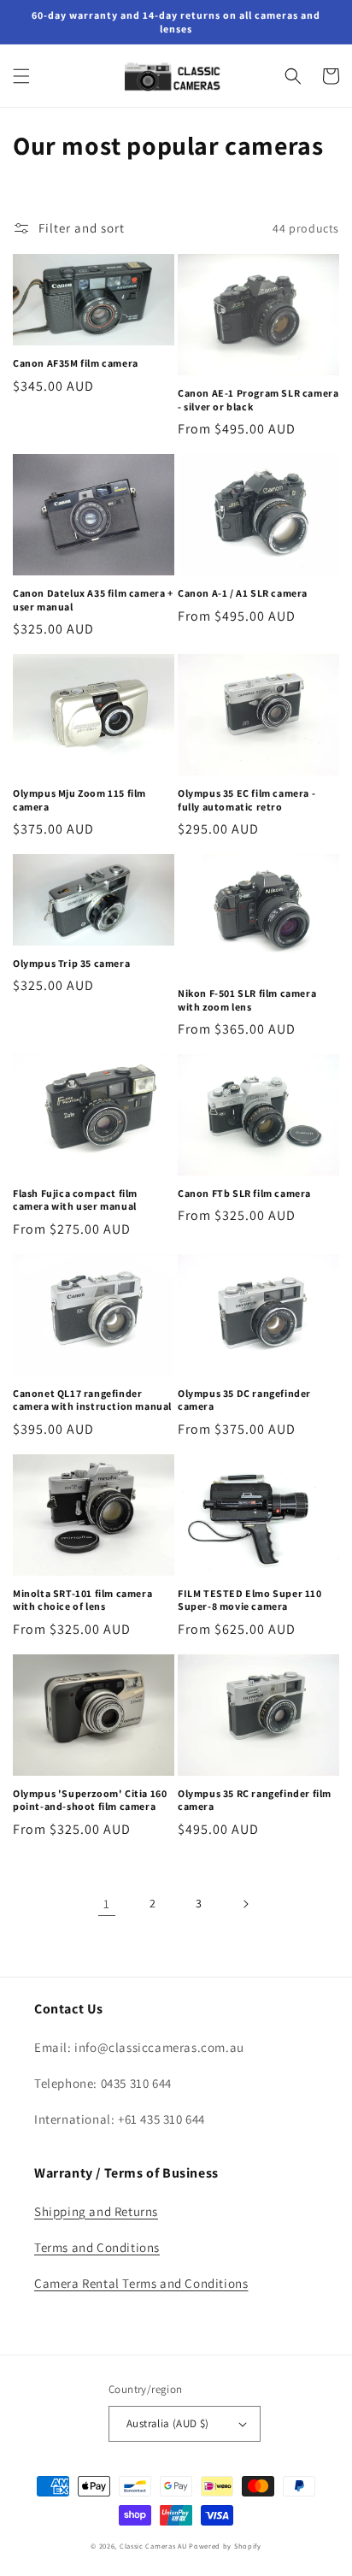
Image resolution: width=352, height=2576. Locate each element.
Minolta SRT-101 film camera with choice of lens (82, 1600)
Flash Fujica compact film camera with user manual (75, 1200)
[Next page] (245, 1904)
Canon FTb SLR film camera (244, 1193)
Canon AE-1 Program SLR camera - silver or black (258, 400)
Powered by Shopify (225, 2546)
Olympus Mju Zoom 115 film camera (79, 800)
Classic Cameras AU (153, 2546)
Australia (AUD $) (168, 2423)
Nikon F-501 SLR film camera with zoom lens (247, 1000)
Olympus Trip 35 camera (71, 963)
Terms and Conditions (97, 2247)
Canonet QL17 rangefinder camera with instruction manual (92, 1400)
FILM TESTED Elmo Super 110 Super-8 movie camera (250, 1600)
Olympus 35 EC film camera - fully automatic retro (246, 800)
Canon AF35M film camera (76, 363)
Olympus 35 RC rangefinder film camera (255, 1800)
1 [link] (107, 1904)
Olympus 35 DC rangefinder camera (244, 1400)
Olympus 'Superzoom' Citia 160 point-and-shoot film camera (90, 1800)
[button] (21, 76)
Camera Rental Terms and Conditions (141, 2283)
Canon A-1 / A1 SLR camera (243, 593)
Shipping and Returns (96, 2211)
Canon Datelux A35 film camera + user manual (93, 600)
